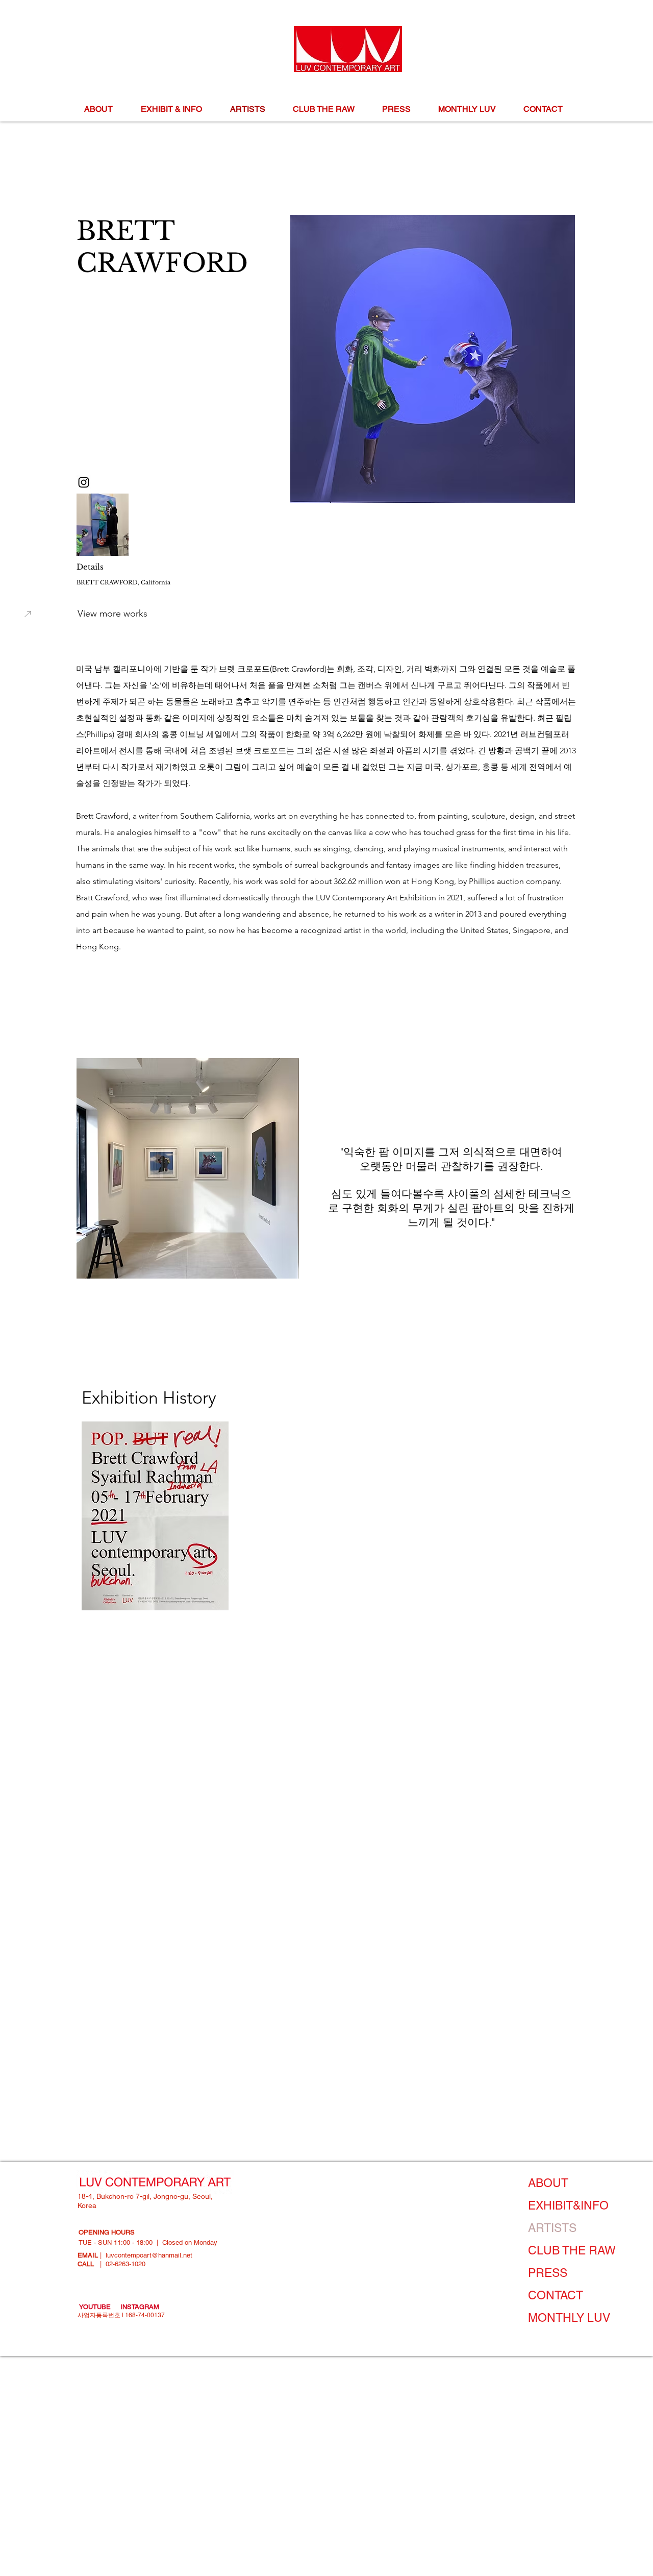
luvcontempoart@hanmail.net (149, 2255)
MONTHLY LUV (569, 2318)
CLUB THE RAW (572, 2250)
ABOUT (548, 2183)
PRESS (548, 2273)
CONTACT (556, 2295)
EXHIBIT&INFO (568, 2205)
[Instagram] (84, 482)
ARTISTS (552, 2228)
